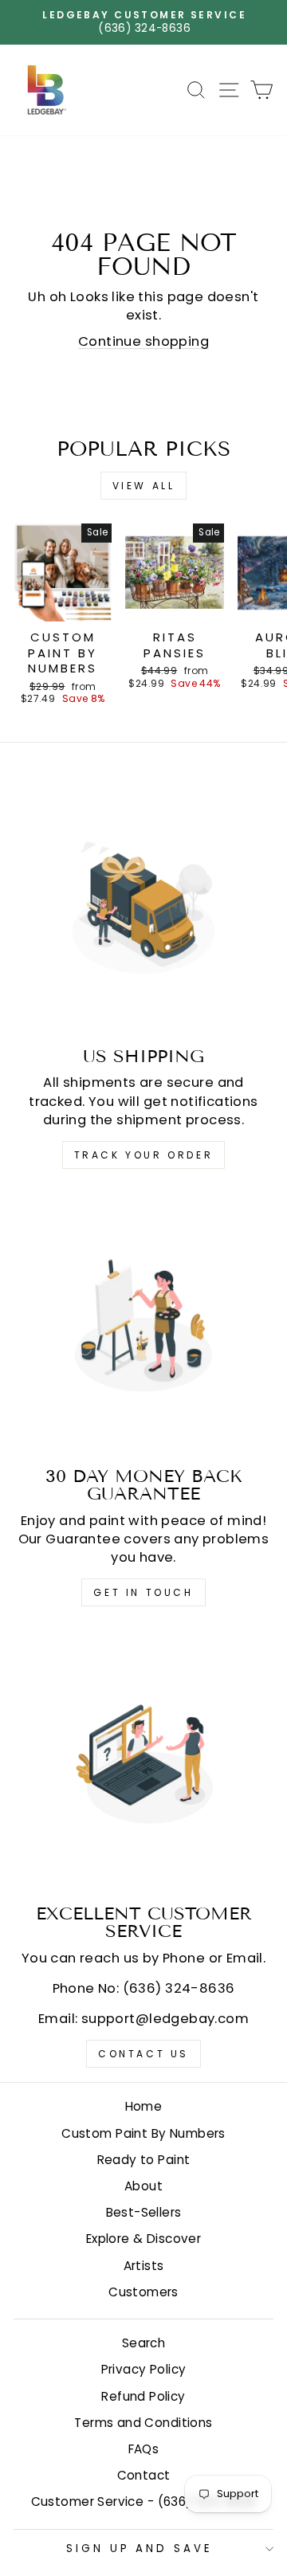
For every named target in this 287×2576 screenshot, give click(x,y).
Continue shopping (143, 341)
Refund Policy (143, 2396)
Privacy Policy (144, 2369)
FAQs (144, 2449)
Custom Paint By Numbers (143, 2133)
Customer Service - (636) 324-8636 (144, 2502)
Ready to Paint (144, 2160)
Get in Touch (143, 1592)
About (143, 2186)
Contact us (143, 2054)
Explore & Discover (143, 2239)
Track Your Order (144, 1155)
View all (144, 486)
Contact (144, 2475)
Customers (143, 2292)
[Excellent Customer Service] (143, 1762)
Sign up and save (140, 2549)
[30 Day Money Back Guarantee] (143, 1324)
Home (144, 2106)
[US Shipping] (143, 904)
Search (143, 2343)
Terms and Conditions (143, 2423)
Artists (144, 2266)
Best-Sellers (144, 2212)
